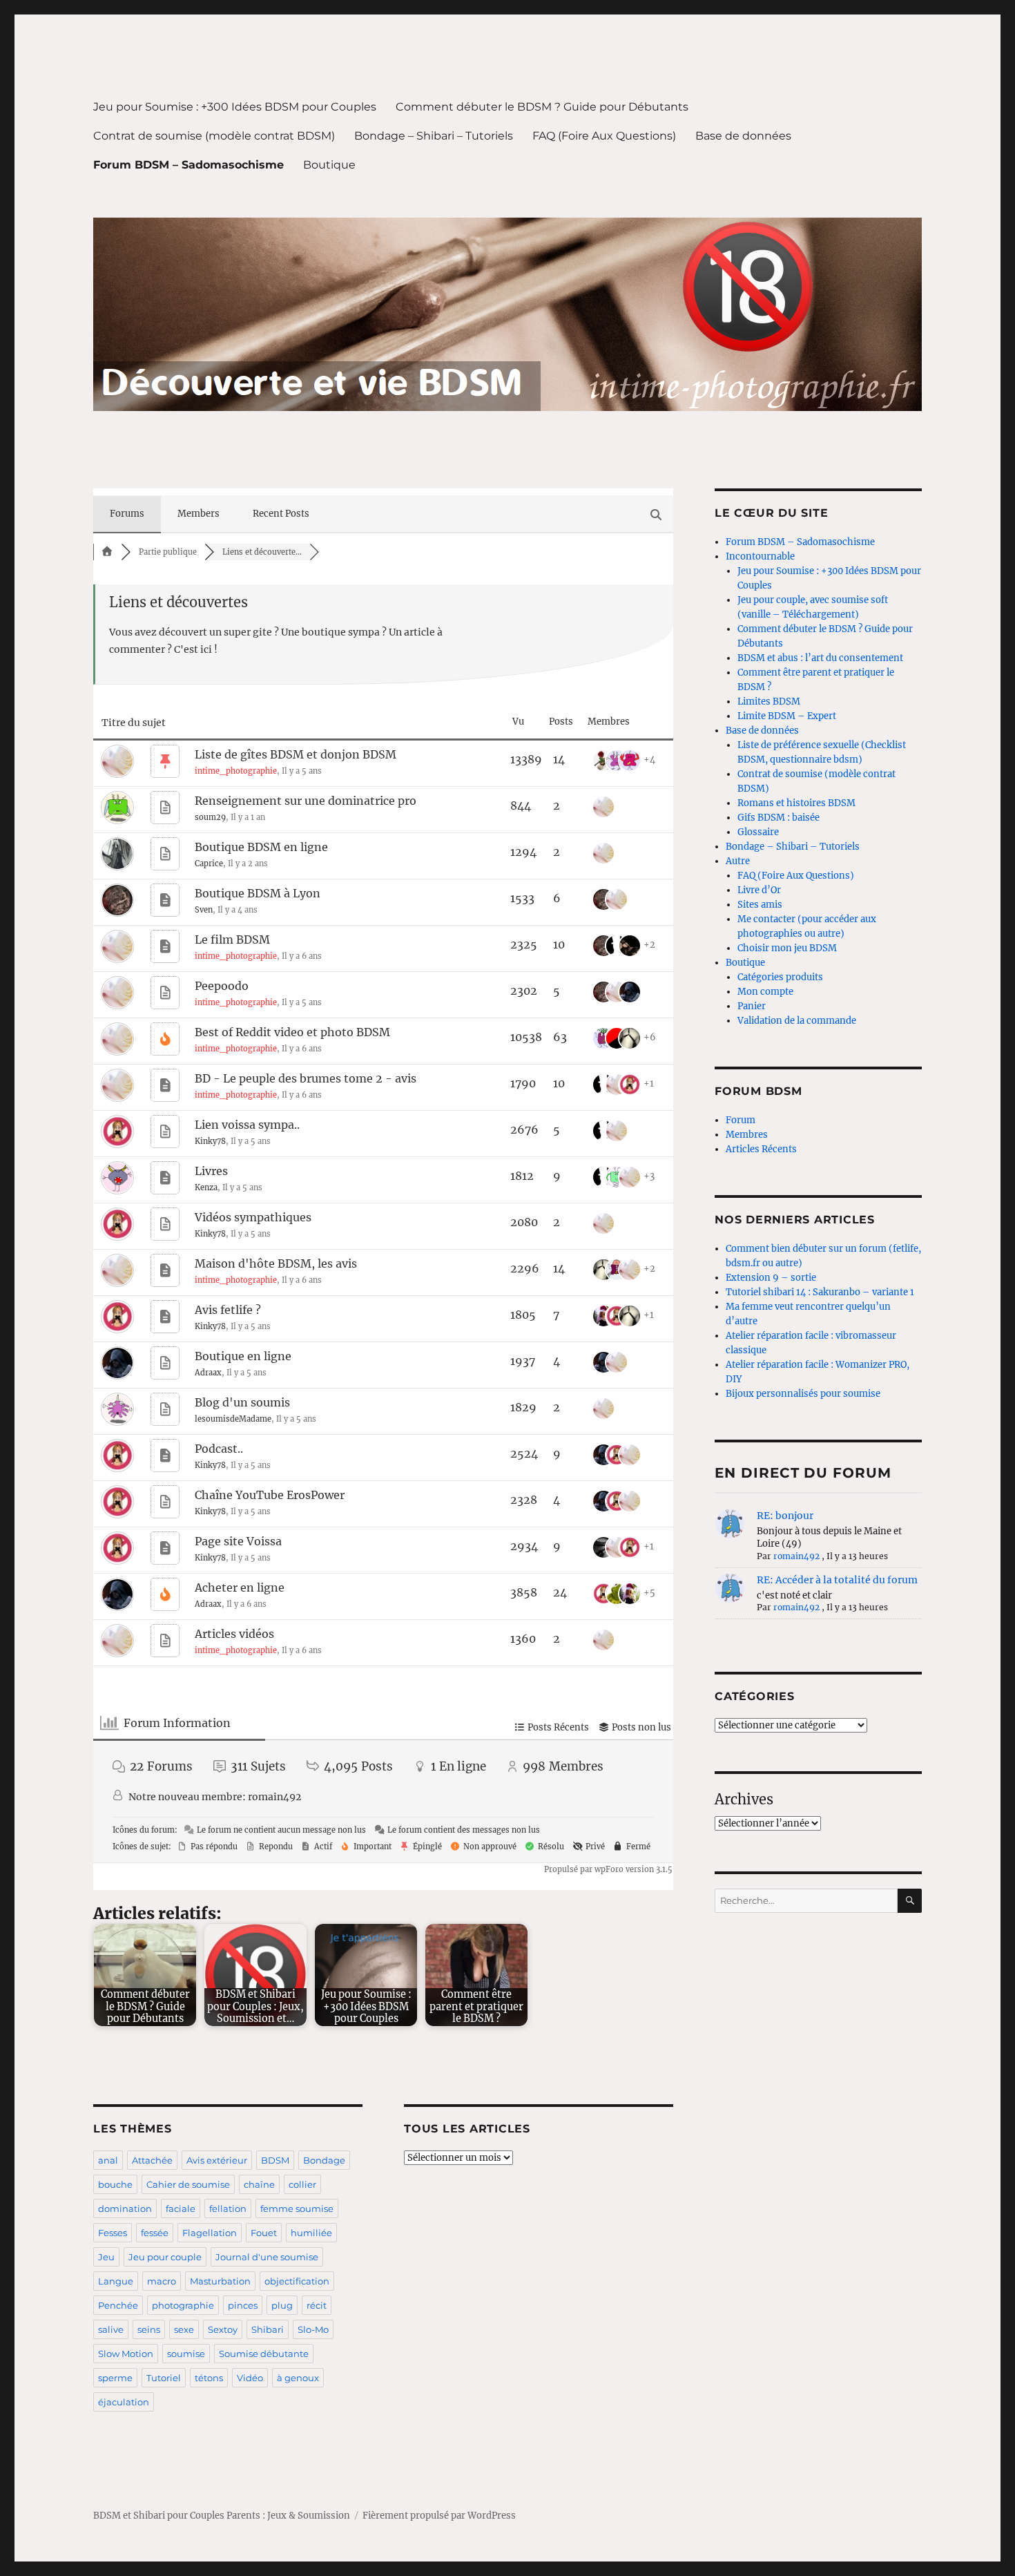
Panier (752, 1006)
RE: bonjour (785, 1516)
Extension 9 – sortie (771, 1278)
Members (199, 514)
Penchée (118, 2305)
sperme (115, 2378)
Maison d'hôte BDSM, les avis (276, 1263)
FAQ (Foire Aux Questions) (604, 136)
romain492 (274, 1797)
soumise (186, 2354)
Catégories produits (780, 977)
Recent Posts (281, 514)
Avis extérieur (217, 2160)
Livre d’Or (759, 890)
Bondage (324, 2160)
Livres (211, 1171)
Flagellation (210, 2233)
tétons (209, 2378)
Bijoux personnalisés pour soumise (803, 1394)
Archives (744, 1799)
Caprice (209, 864)
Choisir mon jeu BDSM (787, 948)
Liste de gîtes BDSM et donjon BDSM (296, 754)
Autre (738, 861)
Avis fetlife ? (228, 1310)
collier (302, 2184)
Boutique (329, 165)
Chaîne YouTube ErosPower (270, 1495)
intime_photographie (236, 771)
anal (108, 2160)
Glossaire (758, 832)
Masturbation (220, 2281)
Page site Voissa (238, 1541)
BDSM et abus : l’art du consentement (820, 658)
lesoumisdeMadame (233, 1419)
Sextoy (223, 2329)
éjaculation (124, 2402)
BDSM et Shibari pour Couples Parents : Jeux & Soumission (222, 2516)
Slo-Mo (313, 2329)
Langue (116, 2281)
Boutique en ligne (243, 1356)
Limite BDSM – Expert (787, 716)
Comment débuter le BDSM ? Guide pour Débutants (542, 107)
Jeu (106, 2257)
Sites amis (760, 905)
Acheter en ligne (240, 1587)
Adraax (208, 1373)
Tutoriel (164, 2378)
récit (317, 2305)
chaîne (259, 2184)
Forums (127, 514)
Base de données (743, 136)
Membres (747, 1135)
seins (149, 2329)
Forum (741, 1120)
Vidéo (250, 2378)
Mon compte (765, 992)
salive (111, 2329)
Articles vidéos (234, 1634)
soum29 (210, 817)
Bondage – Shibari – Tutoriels (434, 136)
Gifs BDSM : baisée (779, 818)
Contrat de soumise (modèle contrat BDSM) (214, 136)
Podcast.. (219, 1449)
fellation (228, 2208)
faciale (181, 2208)
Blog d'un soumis (242, 1402)
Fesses (113, 2233)
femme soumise (297, 2208)
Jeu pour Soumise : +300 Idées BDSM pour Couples (235, 107)
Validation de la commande (797, 1021)
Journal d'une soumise (267, 2257)
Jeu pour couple (165, 2257)
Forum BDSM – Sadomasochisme (188, 165)
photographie (183, 2305)
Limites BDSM (769, 702)
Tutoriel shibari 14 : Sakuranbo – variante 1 (820, 1292)
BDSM (275, 2160)
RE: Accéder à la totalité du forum (837, 1580)
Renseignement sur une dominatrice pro (306, 801)
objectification (297, 2281)
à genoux (298, 2378)
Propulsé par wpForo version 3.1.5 (607, 1869)
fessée (155, 2233)
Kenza (206, 1187)
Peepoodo (222, 986)
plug (282, 2305)
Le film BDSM (232, 939)
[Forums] (107, 552)
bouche (115, 2184)
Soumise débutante (264, 2354)
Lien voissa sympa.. (247, 1125)
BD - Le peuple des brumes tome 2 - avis (306, 1078)
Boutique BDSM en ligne (261, 847)
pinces (243, 2305)
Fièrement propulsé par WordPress (439, 2516)
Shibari (268, 2329)
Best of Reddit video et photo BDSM (292, 1032)
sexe (184, 2329)
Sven (204, 910)
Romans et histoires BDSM (796, 803)
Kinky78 (210, 1141)
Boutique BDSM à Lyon (258, 893)
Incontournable (760, 556)
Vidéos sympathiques (253, 1217)
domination (125, 2208)
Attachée (152, 2160)
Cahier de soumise (188, 2184)
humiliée (311, 2233)
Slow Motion (126, 2354)
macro (162, 2281)
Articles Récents (761, 1149)
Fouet (264, 2233)
